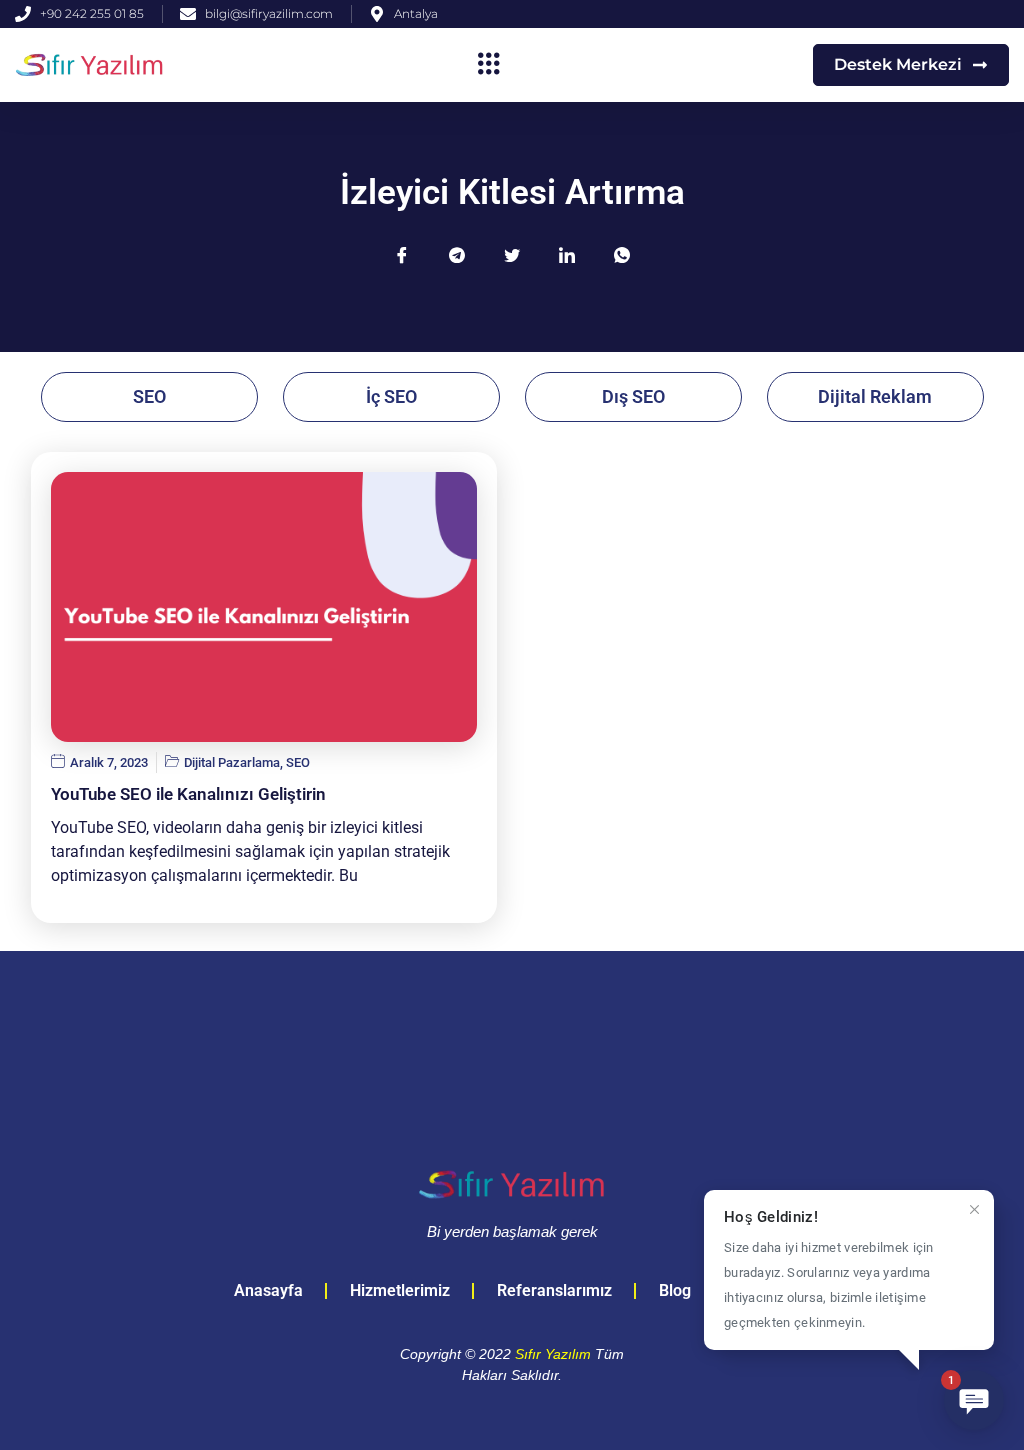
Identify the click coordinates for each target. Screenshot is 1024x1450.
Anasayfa (268, 1290)
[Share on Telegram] (457, 255)
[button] (489, 65)
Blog (675, 1290)
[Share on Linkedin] (567, 255)
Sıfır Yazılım (553, 1354)
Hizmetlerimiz (400, 1290)
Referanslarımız (554, 1290)
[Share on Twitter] (512, 255)
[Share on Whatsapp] (622, 255)
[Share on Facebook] (402, 255)
